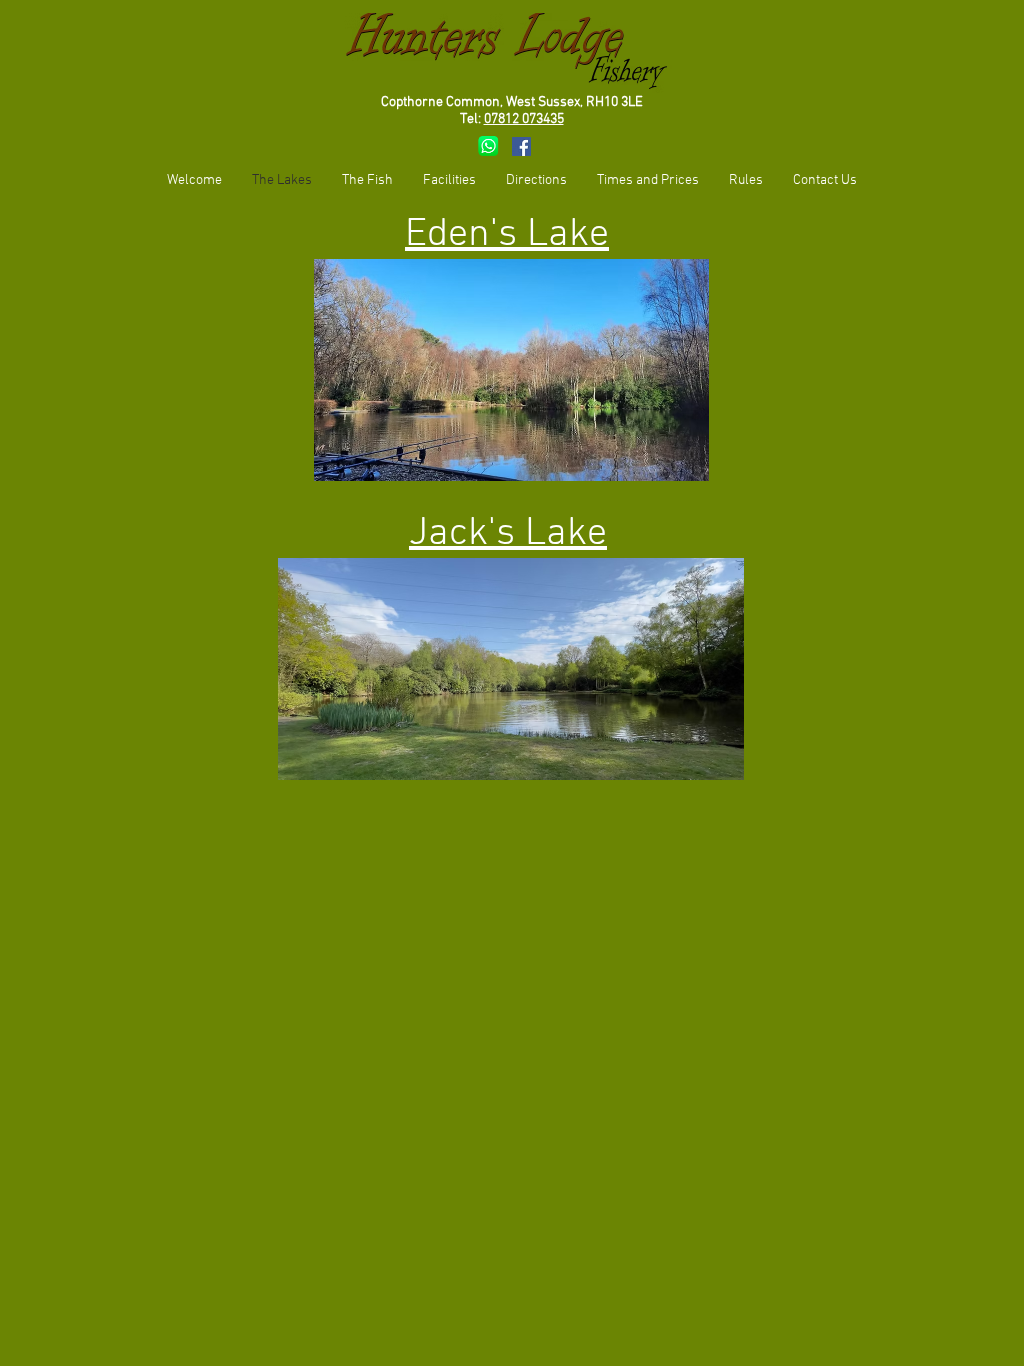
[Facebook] (521, 146)
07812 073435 (524, 119)
